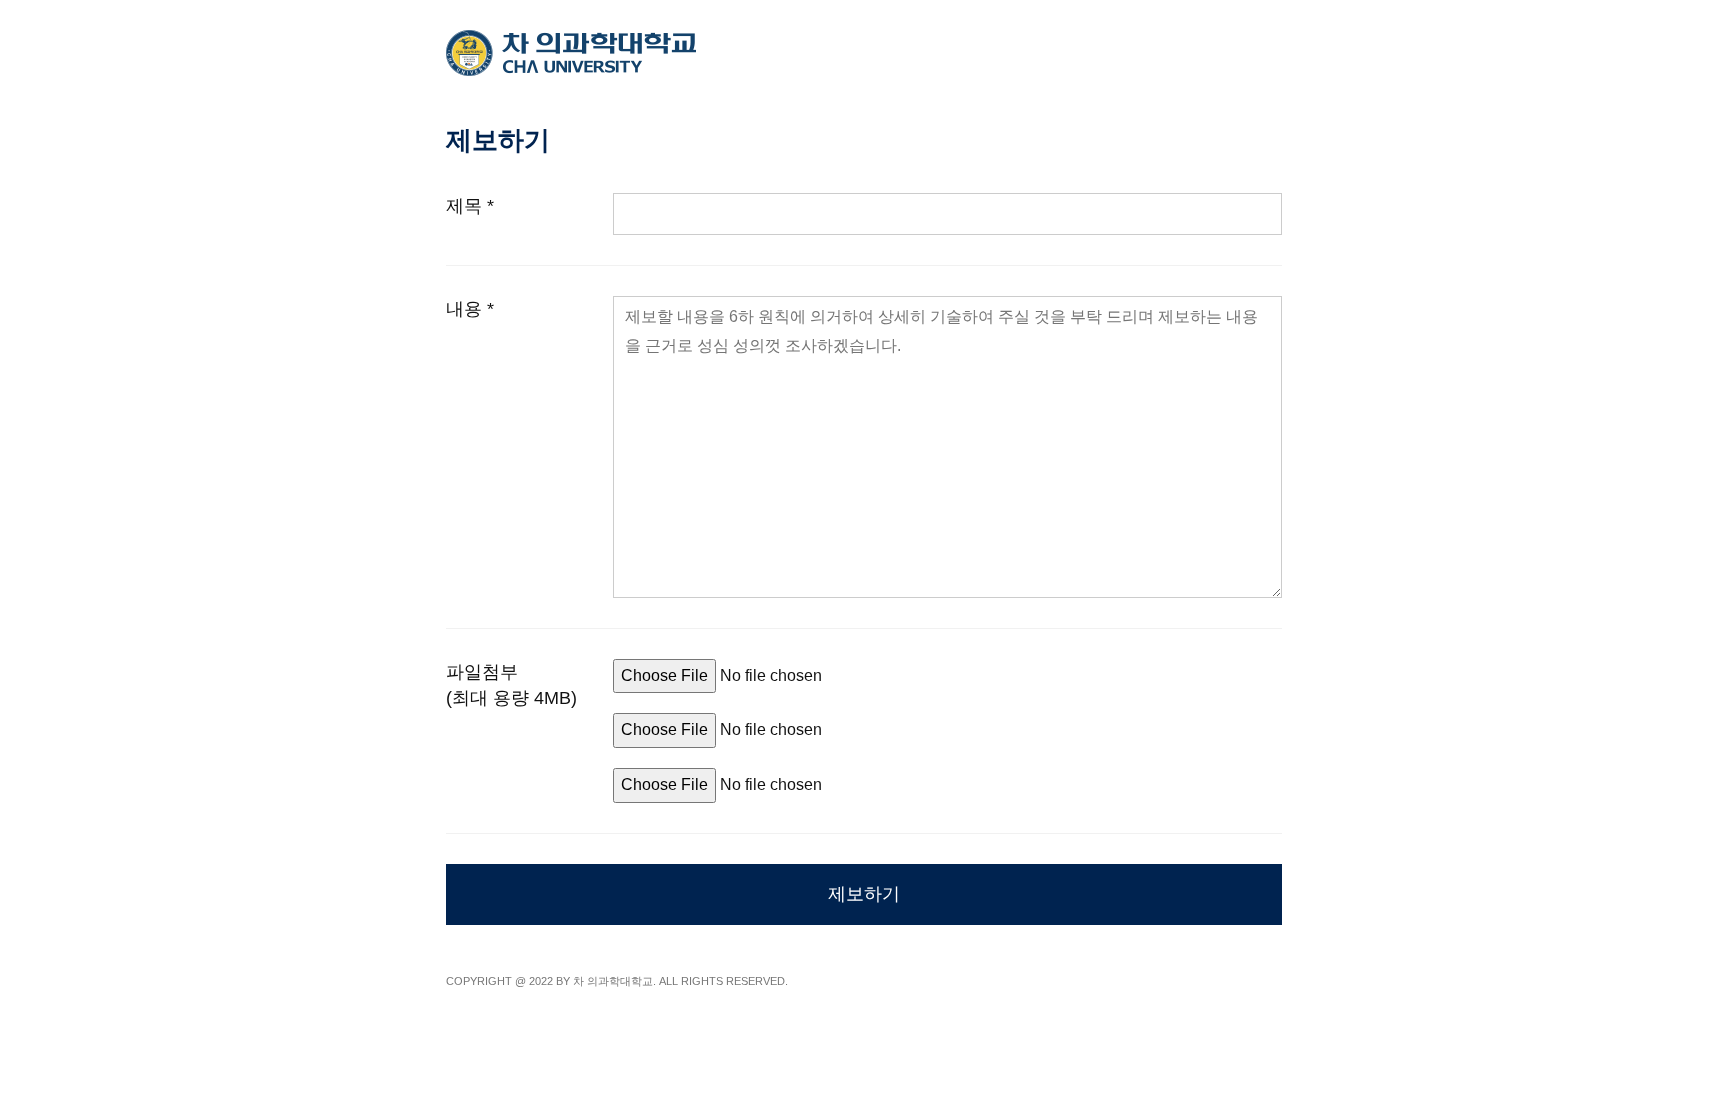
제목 (470, 206)
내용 (470, 309)
